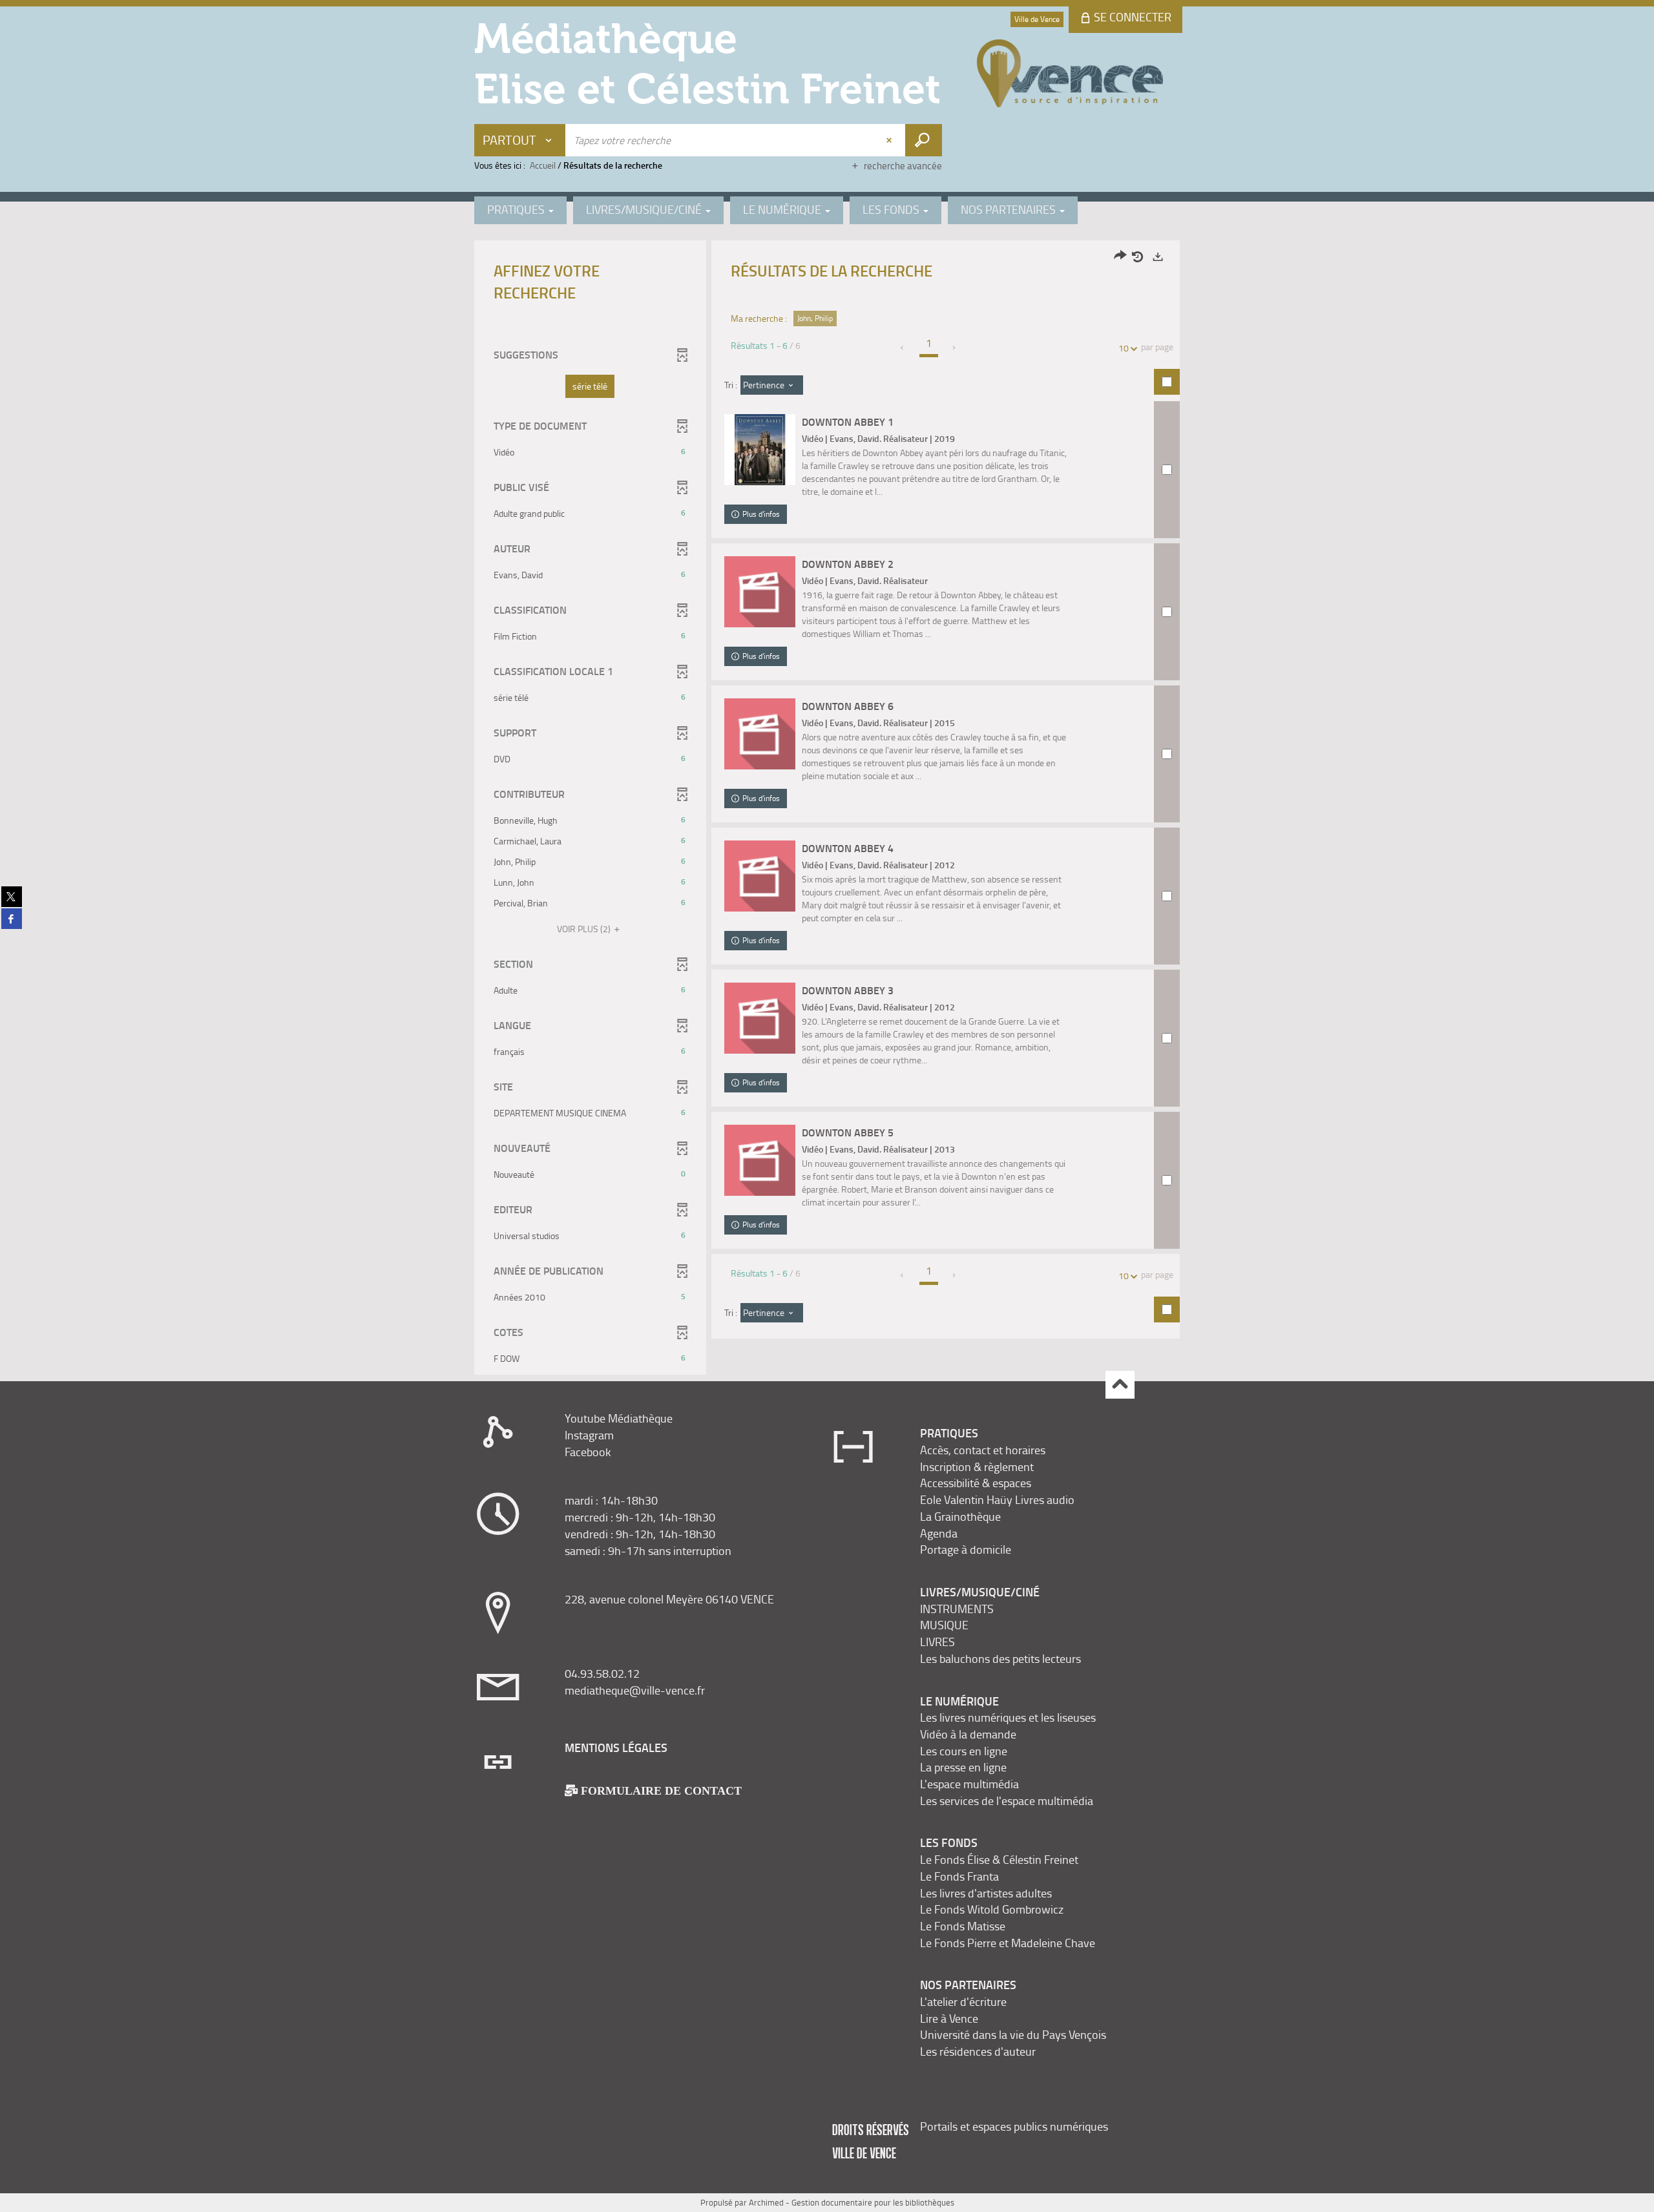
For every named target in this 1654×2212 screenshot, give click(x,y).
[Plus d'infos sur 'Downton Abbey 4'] (760, 876)
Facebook (588, 1452)
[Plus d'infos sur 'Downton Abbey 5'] (760, 1160)
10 (1124, 348)
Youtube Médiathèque (619, 1418)
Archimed (766, 2202)
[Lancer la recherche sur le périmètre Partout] (924, 140)
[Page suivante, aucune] (955, 348)
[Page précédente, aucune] (903, 348)
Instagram (589, 1435)
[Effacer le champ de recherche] (890, 140)
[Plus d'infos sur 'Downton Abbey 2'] (760, 592)
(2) (585, 929)
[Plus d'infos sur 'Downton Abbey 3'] (760, 1018)
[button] (590, 386)
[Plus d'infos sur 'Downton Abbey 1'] (760, 450)
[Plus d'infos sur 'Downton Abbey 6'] (760, 734)
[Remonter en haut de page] (1120, 1385)
